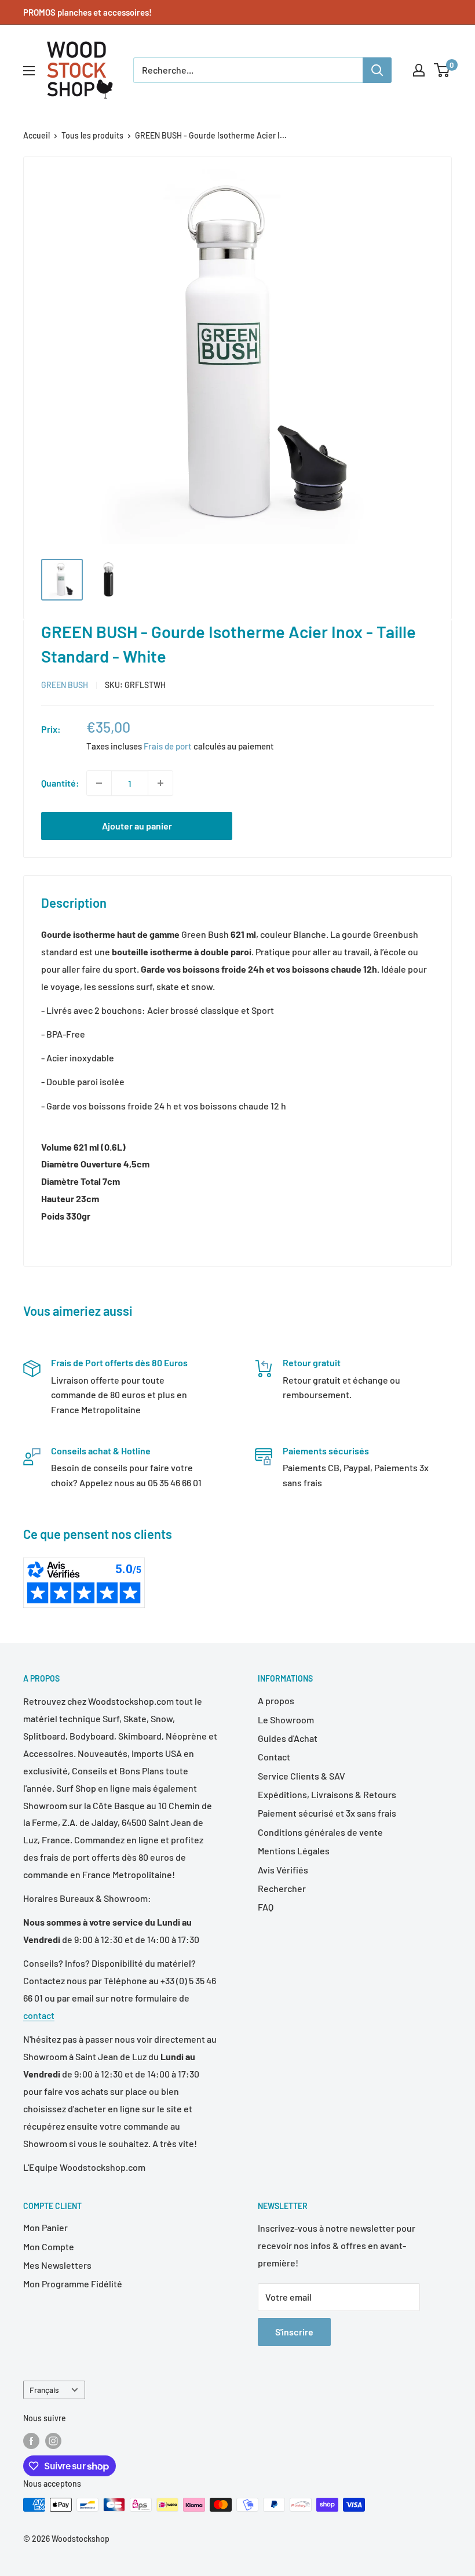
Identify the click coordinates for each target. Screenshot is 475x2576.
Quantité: (60, 783)
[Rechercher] (377, 70)
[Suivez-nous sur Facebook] (31, 2440)
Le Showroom (286, 1720)
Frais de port (168, 746)
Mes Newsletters (57, 2265)
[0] (442, 70)
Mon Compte (49, 2246)
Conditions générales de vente (320, 1832)
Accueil (36, 135)
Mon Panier (45, 2227)
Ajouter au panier (137, 826)
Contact (274, 1757)
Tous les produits (92, 135)
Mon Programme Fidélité (73, 2284)
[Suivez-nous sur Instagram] (53, 2440)
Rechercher (282, 1888)
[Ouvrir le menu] (29, 71)
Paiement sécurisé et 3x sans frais (327, 1813)
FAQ (266, 1907)
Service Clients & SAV (302, 1776)
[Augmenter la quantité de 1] (160, 783)
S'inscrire (294, 2332)
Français (44, 2390)
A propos (276, 1700)
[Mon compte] (419, 70)
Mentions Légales (294, 1851)
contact (39, 2015)
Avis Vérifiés (283, 1870)
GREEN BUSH (65, 685)
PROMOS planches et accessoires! (87, 12)
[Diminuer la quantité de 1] (99, 783)
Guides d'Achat (288, 1738)
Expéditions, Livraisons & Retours (327, 1794)
